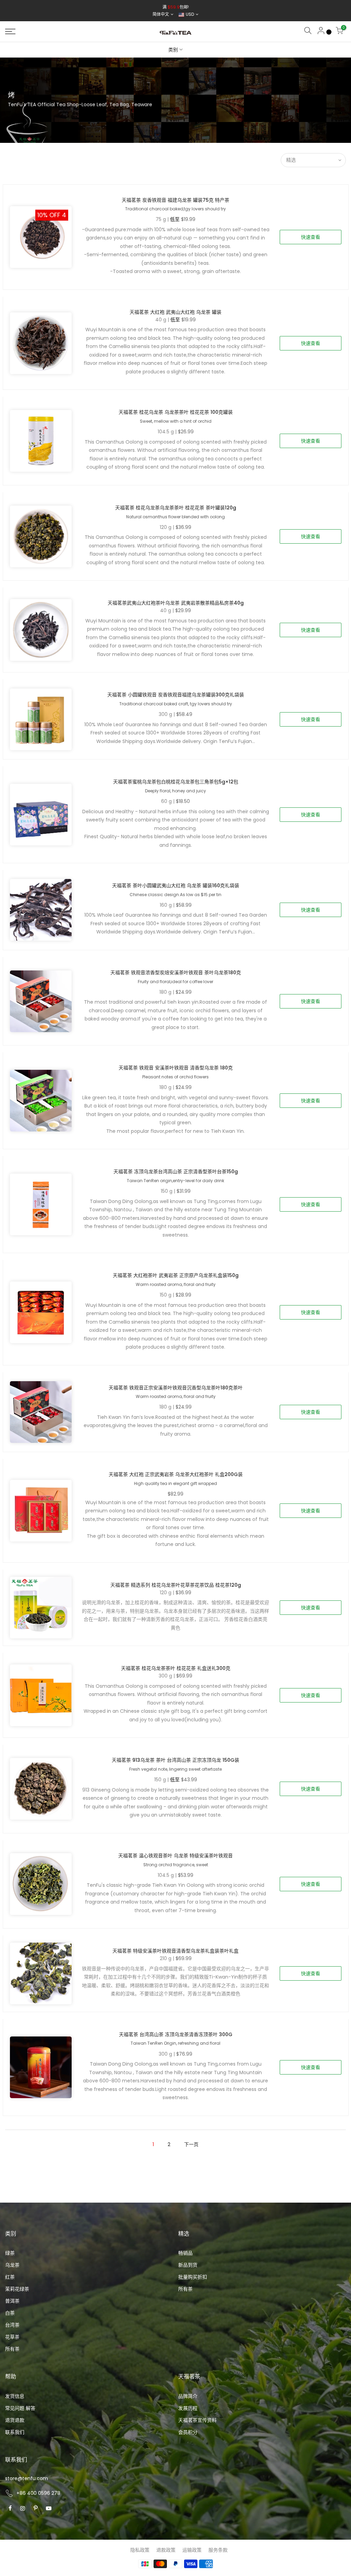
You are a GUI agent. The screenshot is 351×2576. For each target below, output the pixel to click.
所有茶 (12, 2349)
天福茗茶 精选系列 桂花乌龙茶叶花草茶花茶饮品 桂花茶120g (176, 1585)
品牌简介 (188, 2396)
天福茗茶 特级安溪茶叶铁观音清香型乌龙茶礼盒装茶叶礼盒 (175, 1951)
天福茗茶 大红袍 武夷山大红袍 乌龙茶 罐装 (175, 312)
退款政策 (166, 2550)
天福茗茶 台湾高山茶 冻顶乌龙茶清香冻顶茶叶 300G (176, 2034)
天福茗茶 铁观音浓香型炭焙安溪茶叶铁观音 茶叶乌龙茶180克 (176, 973)
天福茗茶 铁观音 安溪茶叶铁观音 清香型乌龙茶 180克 (176, 1068)
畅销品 (185, 2253)
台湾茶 (12, 2325)
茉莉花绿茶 (17, 2289)
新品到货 (188, 2265)
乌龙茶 (12, 2265)
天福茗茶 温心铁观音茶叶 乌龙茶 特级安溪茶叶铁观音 (175, 1856)
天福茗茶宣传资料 (197, 2420)
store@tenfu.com (27, 2478)
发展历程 (188, 2408)
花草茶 (12, 2337)
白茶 (10, 2313)
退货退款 (15, 2420)
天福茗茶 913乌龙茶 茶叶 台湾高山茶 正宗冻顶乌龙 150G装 (175, 1760)
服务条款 (218, 2550)
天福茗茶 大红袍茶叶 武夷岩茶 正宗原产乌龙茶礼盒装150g (176, 1275)
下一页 (191, 2144)
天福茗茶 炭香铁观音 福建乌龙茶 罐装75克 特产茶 (175, 200)
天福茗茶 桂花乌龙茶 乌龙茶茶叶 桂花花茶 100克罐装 (176, 412)
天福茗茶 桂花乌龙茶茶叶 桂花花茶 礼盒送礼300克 (176, 1668)
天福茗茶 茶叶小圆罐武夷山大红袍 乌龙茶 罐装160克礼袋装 (176, 885)
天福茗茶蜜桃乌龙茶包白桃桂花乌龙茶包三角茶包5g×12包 (176, 782)
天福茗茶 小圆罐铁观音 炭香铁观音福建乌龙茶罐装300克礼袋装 (176, 695)
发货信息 (15, 2396)
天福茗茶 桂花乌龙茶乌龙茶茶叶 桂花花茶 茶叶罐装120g (176, 508)
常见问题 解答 (20, 2408)
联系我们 (15, 2432)
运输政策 (192, 2550)
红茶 (10, 2277)
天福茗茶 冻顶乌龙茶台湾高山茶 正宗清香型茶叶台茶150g (176, 1172)
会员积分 (188, 2432)
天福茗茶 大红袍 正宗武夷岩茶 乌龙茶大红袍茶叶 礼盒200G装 (176, 1474)
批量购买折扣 (193, 2277)
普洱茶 (12, 2301)
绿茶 (10, 2253)
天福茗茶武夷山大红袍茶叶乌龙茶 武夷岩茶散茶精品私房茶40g (176, 603)
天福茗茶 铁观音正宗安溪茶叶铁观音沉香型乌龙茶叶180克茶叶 (176, 1388)
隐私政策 (140, 2550)
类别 (173, 50)
